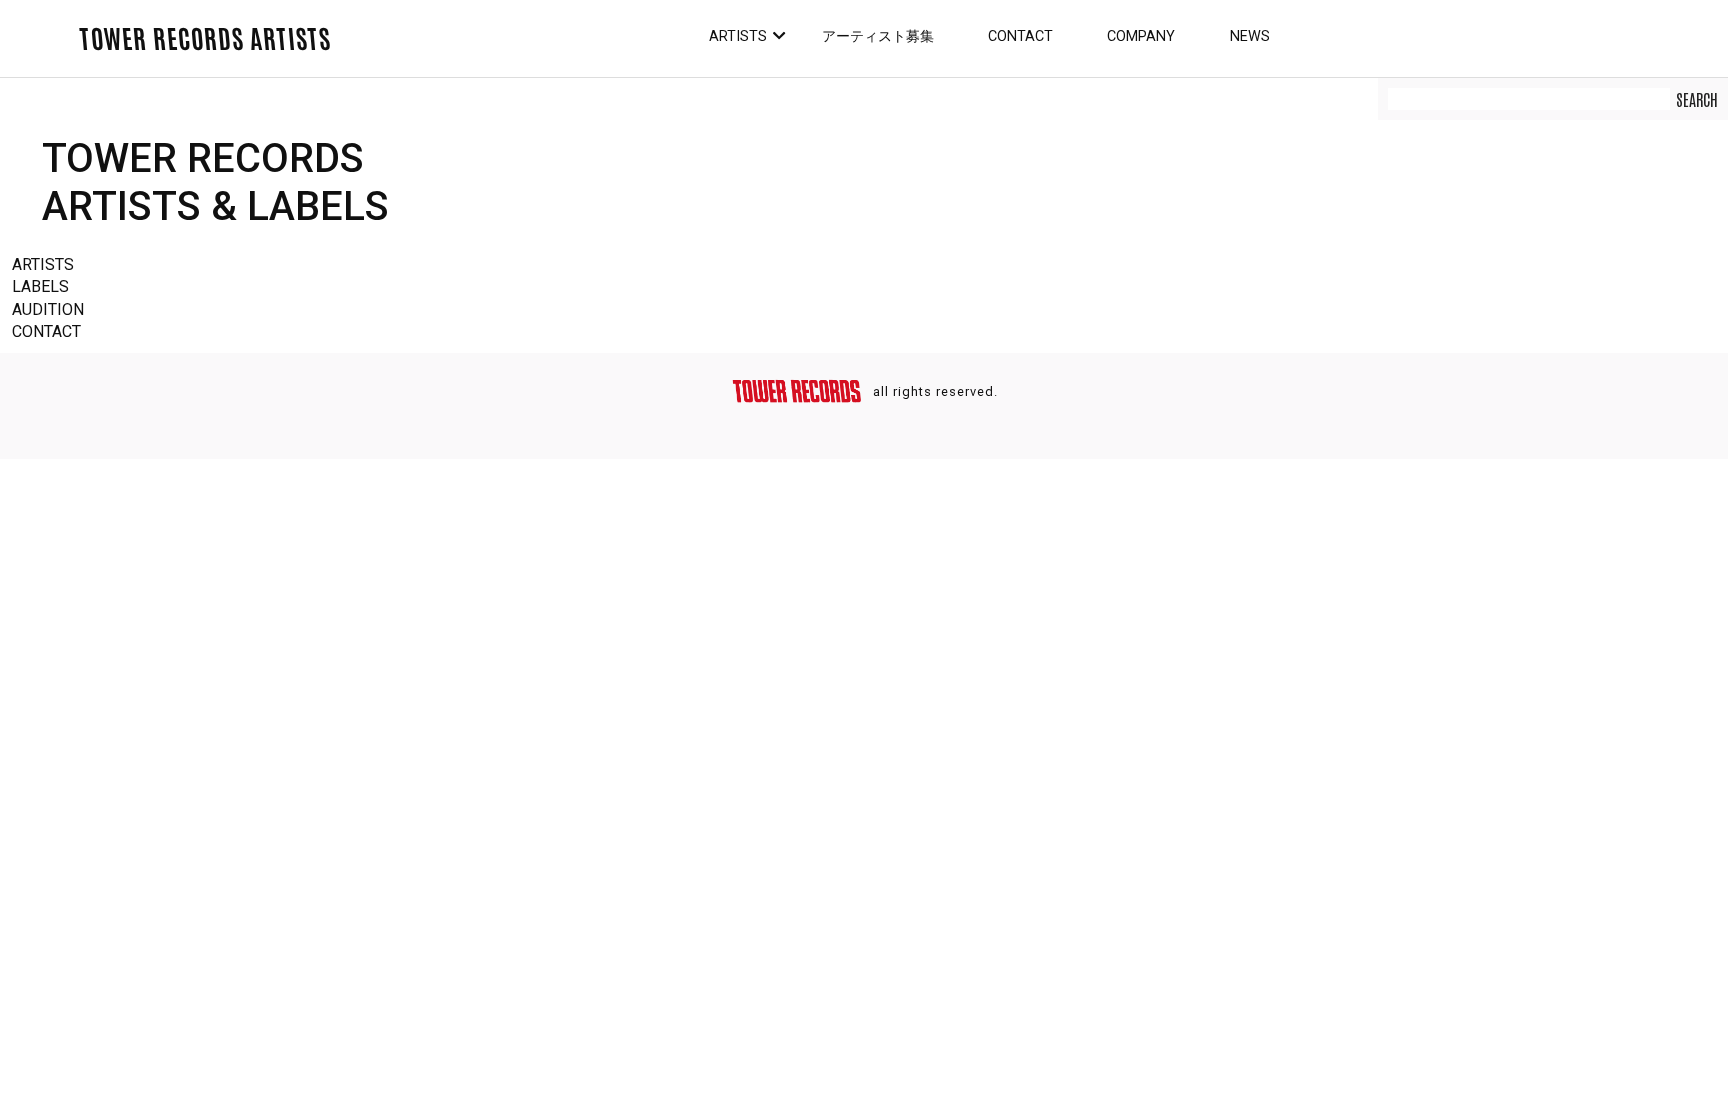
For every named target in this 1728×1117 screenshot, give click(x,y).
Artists (738, 36)
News (1250, 36)
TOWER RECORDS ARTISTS (205, 37)
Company (1141, 36)
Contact (1020, 36)
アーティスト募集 (878, 36)
